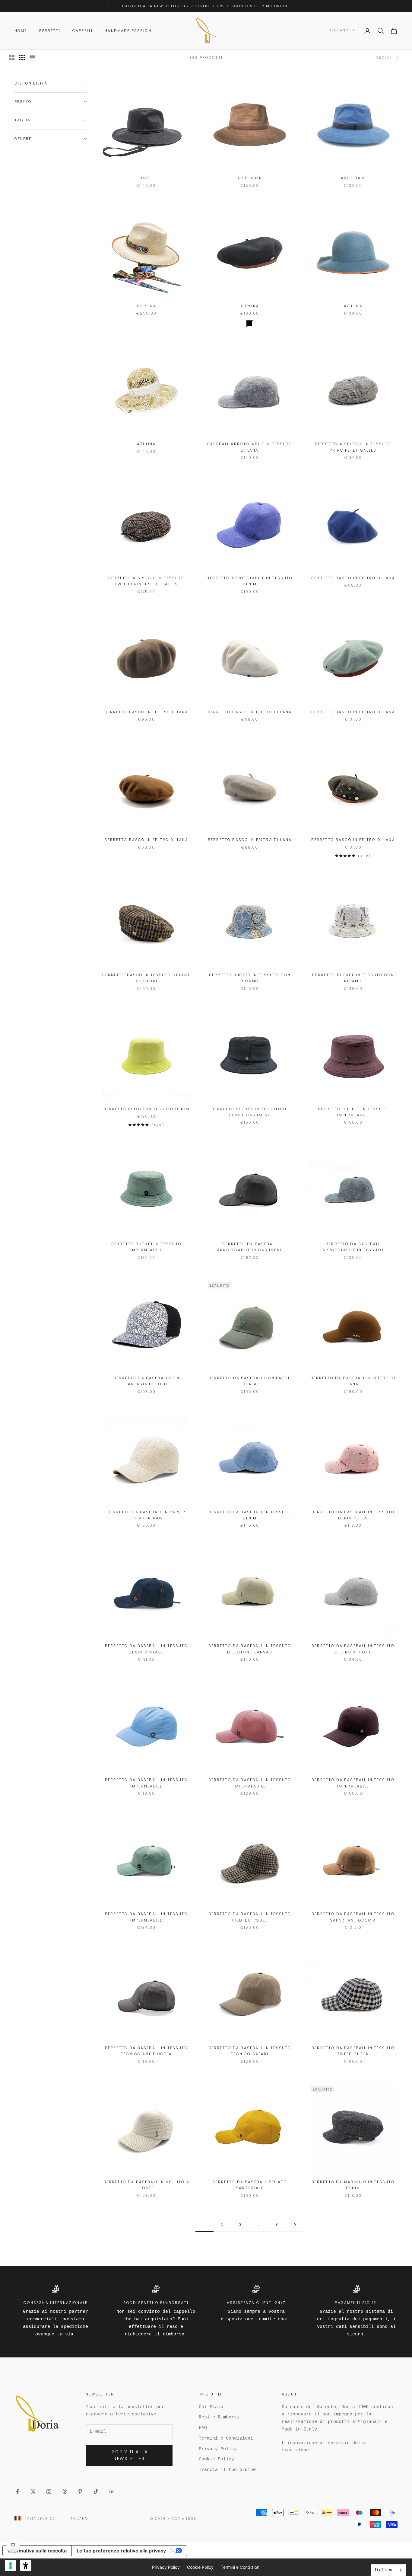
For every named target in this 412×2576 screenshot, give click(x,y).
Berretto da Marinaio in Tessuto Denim (353, 2185)
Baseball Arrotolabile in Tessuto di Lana (250, 447)
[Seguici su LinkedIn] (112, 2491)
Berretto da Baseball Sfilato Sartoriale (250, 2185)
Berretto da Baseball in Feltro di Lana (353, 1381)
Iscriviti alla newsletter (129, 2455)
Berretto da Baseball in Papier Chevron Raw (146, 1515)
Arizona (146, 306)
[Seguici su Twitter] (33, 2491)
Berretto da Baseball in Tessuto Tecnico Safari (250, 2051)
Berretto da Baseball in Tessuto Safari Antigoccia (353, 1917)
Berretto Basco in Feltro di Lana (353, 578)
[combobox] (388, 2570)
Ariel (146, 178)
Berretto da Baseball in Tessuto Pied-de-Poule (250, 1917)
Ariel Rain (250, 178)
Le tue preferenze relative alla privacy (121, 2551)
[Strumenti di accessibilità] (26, 2565)
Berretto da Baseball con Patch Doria (250, 1381)
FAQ (203, 2428)
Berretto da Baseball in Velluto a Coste (146, 2185)
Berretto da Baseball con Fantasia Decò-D (146, 1381)
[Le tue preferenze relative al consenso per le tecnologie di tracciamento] (11, 2565)
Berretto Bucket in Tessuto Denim (146, 1109)
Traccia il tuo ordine (227, 2470)
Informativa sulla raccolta (37, 2551)
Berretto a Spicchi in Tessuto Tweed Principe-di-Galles (146, 581)
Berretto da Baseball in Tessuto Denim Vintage (146, 1649)
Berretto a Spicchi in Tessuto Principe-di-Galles (353, 447)
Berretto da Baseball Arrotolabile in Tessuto (353, 1247)
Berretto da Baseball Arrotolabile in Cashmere (250, 1247)
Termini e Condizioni (226, 2438)
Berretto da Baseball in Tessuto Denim (250, 1515)
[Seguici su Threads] (65, 2491)
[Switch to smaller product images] (22, 58)
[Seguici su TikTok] (96, 2491)
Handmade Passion (128, 31)
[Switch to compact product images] (32, 58)
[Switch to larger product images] (12, 58)
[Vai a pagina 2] (295, 2225)
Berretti (50, 31)
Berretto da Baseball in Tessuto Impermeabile (146, 1783)
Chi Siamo (211, 2407)
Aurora (250, 306)
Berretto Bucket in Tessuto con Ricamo (250, 978)
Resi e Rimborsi (219, 2417)
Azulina (353, 306)
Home (21, 31)
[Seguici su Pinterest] (80, 2491)
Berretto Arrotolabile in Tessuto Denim (250, 581)
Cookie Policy (216, 2459)
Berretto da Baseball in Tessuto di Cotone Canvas (250, 1649)
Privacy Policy (218, 2449)
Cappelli (82, 31)
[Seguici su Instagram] (49, 2491)
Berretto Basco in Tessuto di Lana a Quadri (146, 978)
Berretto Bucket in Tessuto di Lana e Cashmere (250, 1112)
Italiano (339, 30)
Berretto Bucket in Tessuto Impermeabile (353, 1112)
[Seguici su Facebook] (17, 2491)
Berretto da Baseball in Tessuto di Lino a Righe (353, 1649)
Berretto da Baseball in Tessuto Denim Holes (353, 1515)
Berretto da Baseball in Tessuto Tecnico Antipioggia (146, 2051)
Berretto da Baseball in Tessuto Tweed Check (353, 2051)
